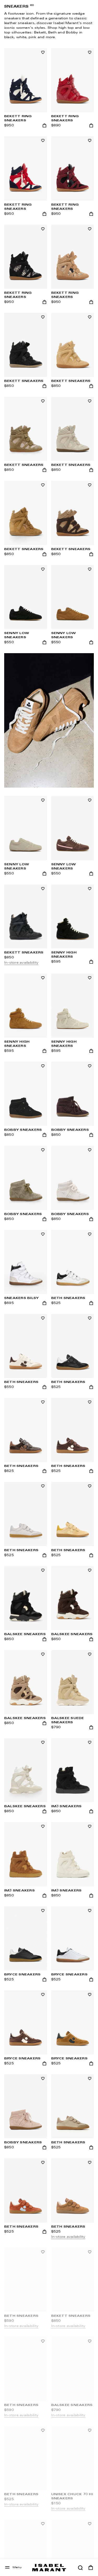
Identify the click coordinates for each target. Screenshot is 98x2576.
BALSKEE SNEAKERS (25, 1634)
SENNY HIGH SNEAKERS (64, 955)
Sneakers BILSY (21, 1298)
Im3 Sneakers (67, 1806)
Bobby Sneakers (70, 1130)
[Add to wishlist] (43, 52)
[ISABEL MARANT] (49, 2567)
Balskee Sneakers (72, 1634)
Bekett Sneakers (71, 381)
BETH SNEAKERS (68, 2227)
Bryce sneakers (22, 1975)
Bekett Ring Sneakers (18, 118)
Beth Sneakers (21, 1382)
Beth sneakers (68, 1298)
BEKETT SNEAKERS (24, 381)
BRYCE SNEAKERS (69, 1975)
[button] (80, 2568)
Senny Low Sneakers (64, 867)
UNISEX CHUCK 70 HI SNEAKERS (72, 2496)
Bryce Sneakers (22, 2059)
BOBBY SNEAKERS (23, 1130)
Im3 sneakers (19, 1891)
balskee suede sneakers (68, 1720)
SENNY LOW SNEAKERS (17, 635)
